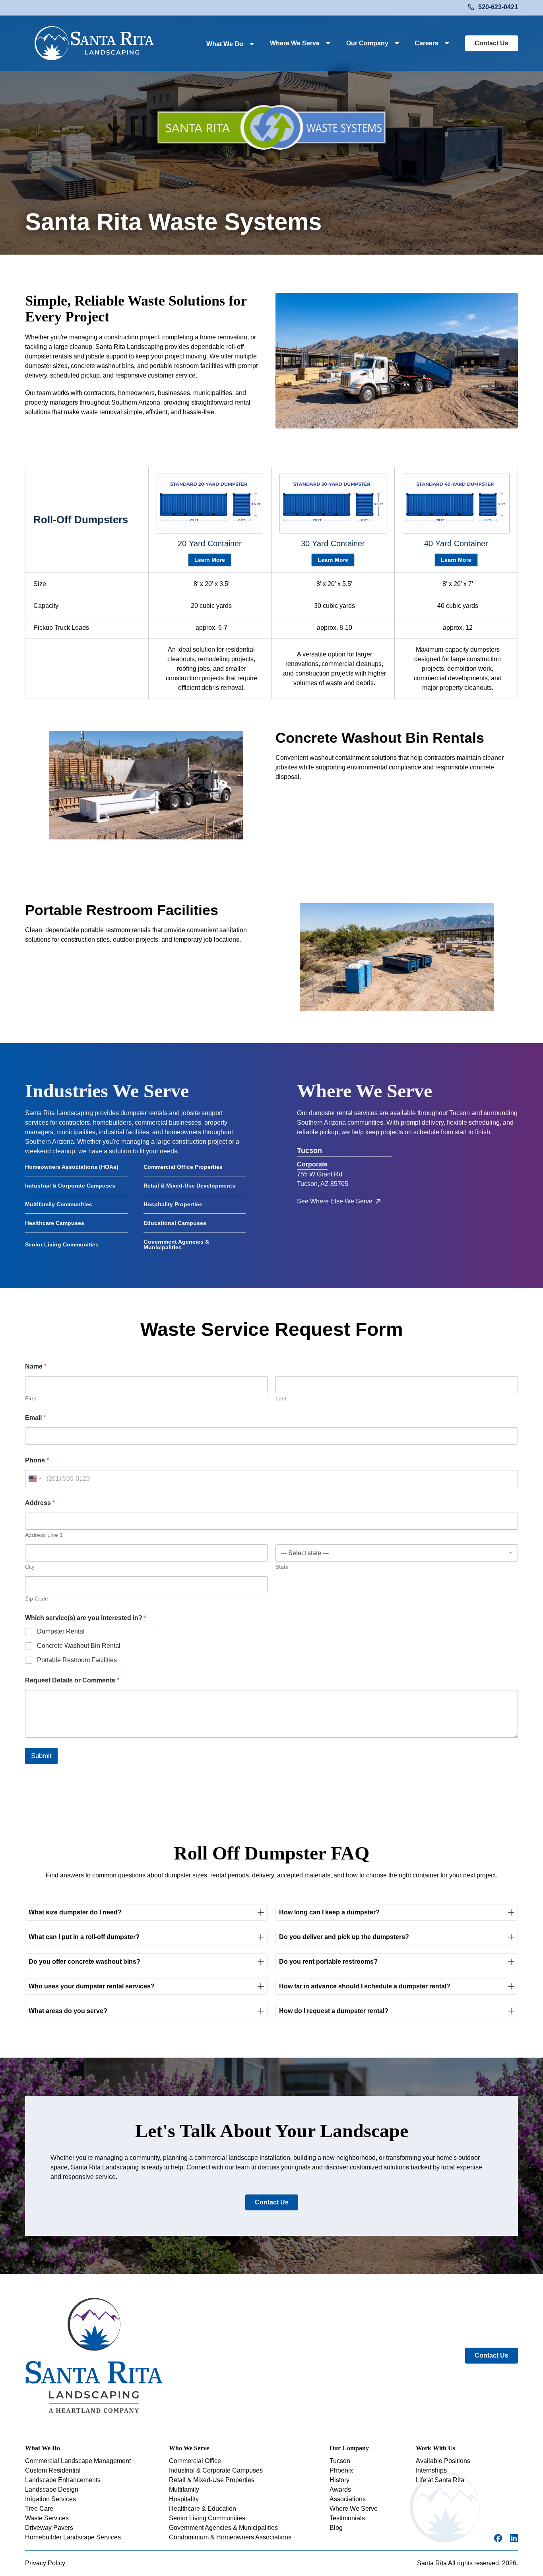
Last (281, 1398)
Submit (41, 1756)
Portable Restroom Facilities (77, 1660)
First (31, 1398)
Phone (37, 1460)
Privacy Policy (45, 2563)
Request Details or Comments (72, 1680)
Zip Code (37, 1599)
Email (35, 1418)
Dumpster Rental (61, 1631)
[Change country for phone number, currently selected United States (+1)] (34, 1479)
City (30, 1567)
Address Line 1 (44, 1535)
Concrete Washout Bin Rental (79, 1646)
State (282, 1567)
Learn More (210, 560)
